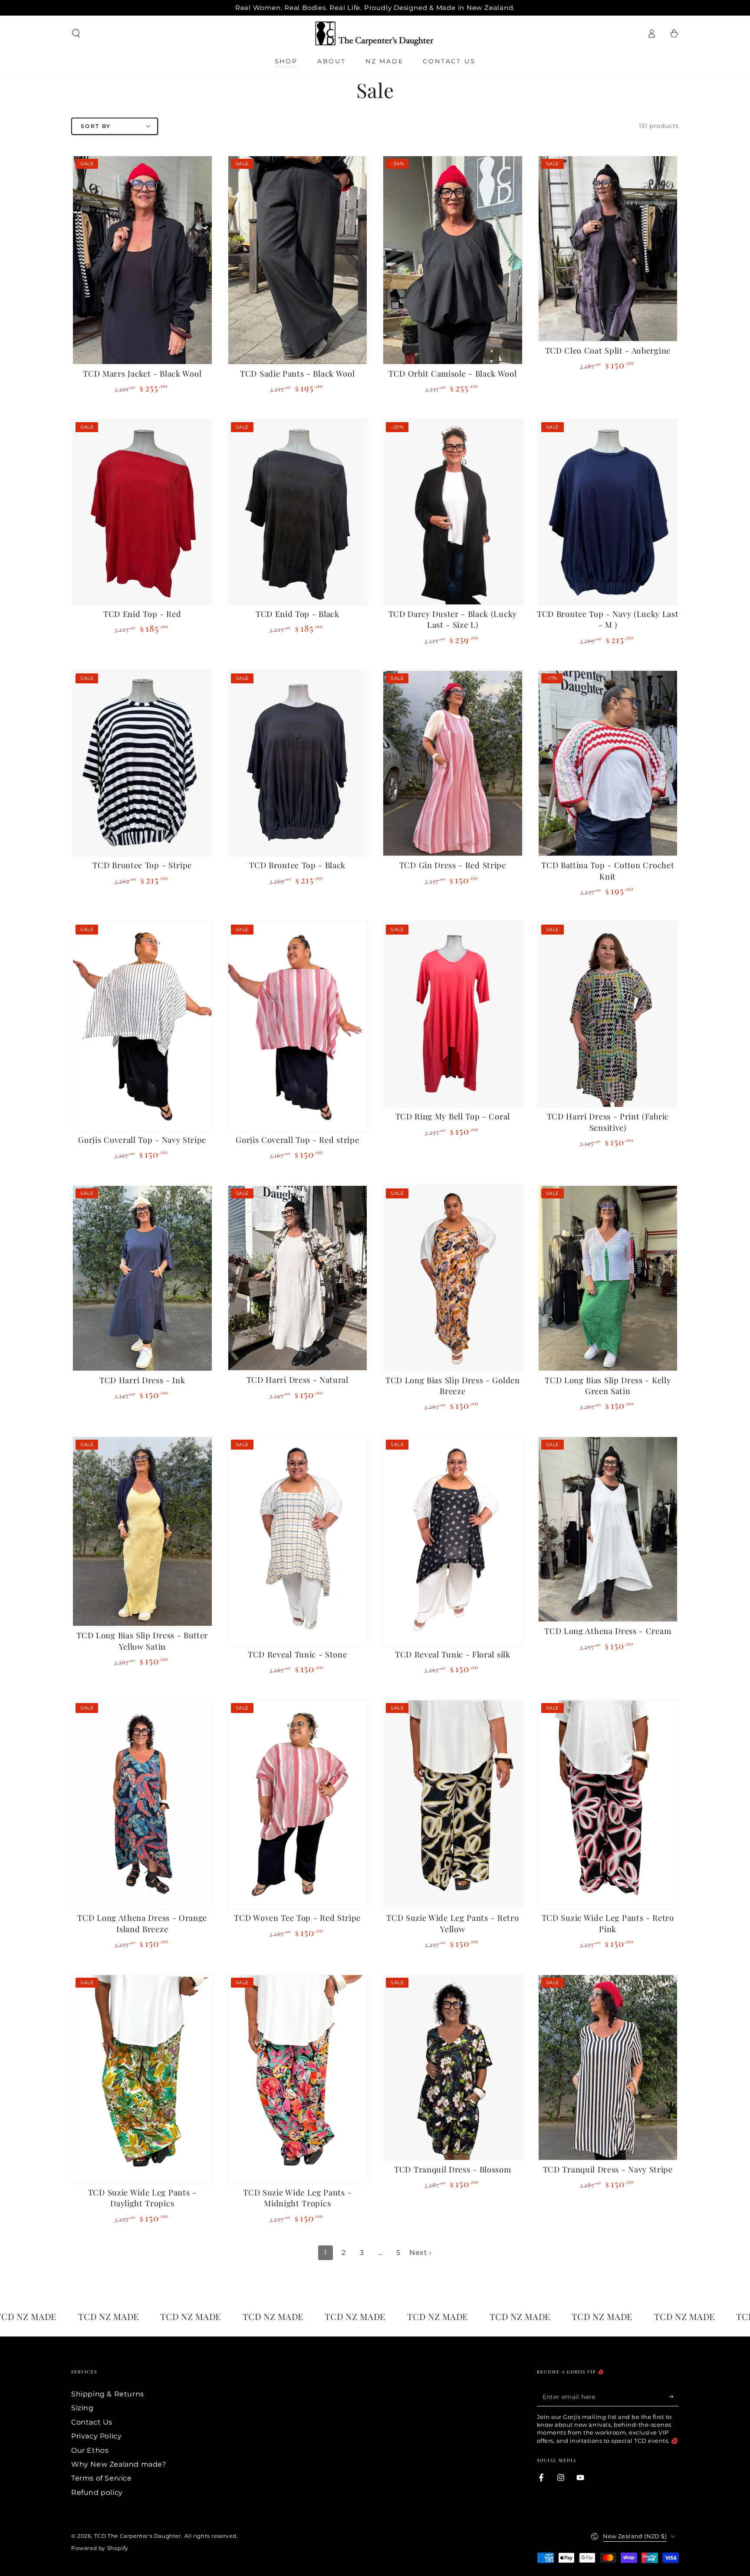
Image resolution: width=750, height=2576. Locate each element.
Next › (421, 2253)
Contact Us (92, 2422)
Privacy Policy (96, 2436)
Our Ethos (90, 2450)
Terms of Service (102, 2478)
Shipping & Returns (108, 2394)
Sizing (82, 2408)
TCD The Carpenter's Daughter (138, 2536)
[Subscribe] (674, 2396)
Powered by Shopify (100, 2548)
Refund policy (97, 2492)
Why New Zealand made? (119, 2464)
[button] (76, 33)
